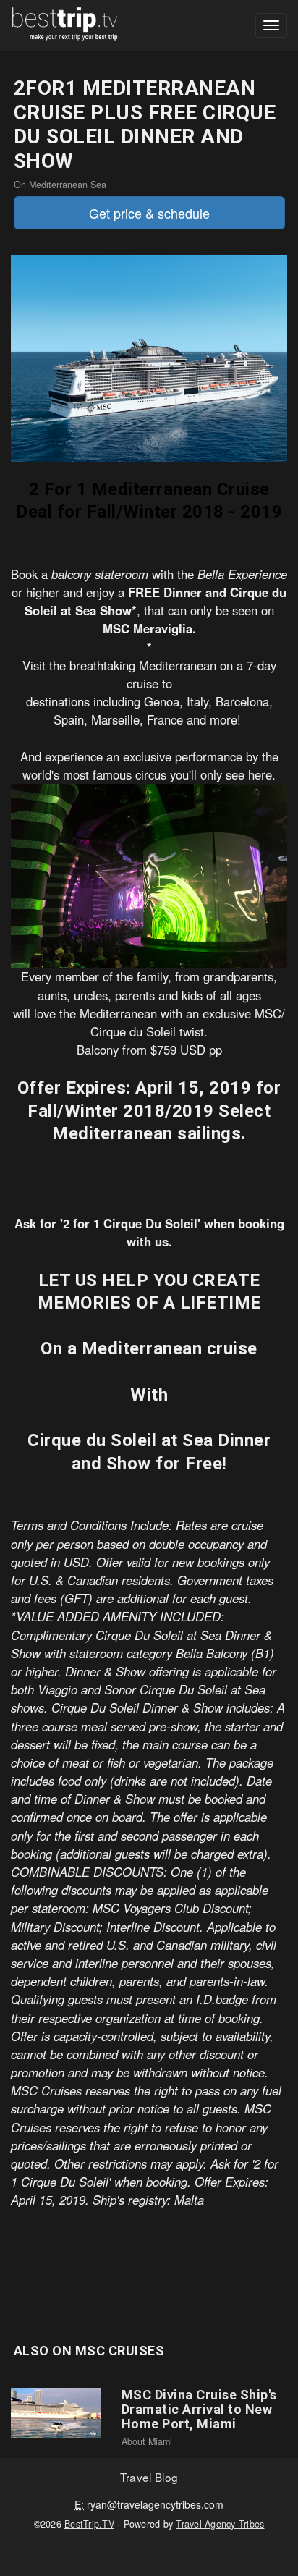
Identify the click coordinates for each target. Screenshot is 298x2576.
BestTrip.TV (89, 2524)
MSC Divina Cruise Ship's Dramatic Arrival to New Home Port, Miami (199, 2409)
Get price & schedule (149, 213)
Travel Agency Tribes (220, 2524)
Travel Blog (149, 2477)
